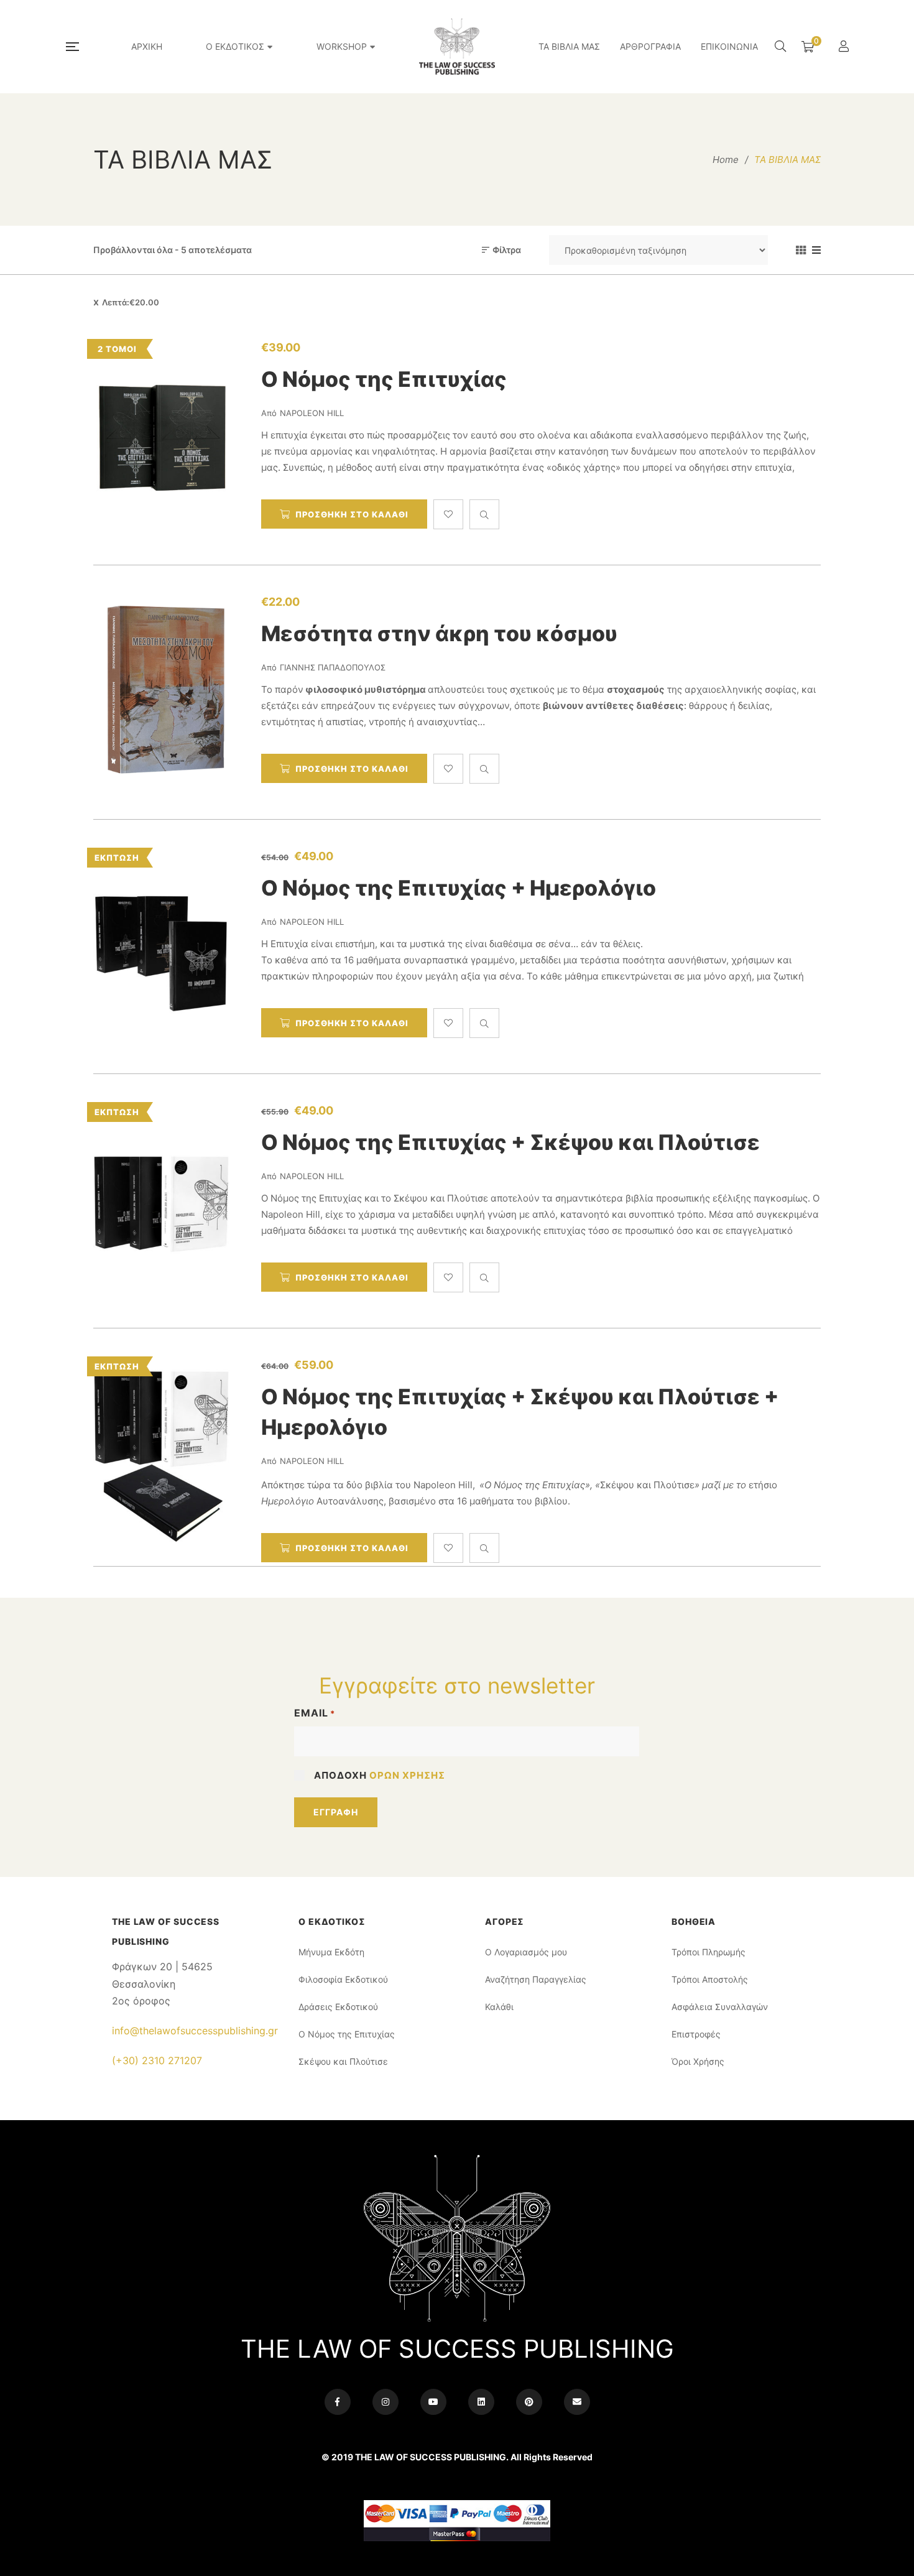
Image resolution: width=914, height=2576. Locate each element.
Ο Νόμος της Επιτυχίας (384, 379)
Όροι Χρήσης (698, 2061)
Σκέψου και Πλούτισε (343, 2061)
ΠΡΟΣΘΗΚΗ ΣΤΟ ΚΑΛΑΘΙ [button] (352, 514)
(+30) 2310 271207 (157, 2060)
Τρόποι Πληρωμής (709, 1952)
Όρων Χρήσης (407, 1775)
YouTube (433, 2402)
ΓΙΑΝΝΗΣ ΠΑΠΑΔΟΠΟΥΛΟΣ (333, 667)
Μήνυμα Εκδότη (331, 1952)
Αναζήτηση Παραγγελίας (536, 1979)
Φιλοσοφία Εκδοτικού (343, 1979)
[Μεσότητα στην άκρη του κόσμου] (162, 692)
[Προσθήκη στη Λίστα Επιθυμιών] (448, 514)
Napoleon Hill (312, 413)
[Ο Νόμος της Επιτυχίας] (162, 438)
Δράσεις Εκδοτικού (338, 2007)
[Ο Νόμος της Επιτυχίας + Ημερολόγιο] (162, 947)
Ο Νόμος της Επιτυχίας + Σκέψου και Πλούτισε (510, 1142)
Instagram (385, 2402)
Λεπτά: (131, 302)
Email (315, 1713)
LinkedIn (481, 2402)
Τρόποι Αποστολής (710, 1979)
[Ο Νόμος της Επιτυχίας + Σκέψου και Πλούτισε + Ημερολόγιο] (162, 1455)
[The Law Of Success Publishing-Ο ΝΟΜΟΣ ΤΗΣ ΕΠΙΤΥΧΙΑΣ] (457, 47)
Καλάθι (499, 2007)
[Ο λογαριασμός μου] (845, 47)
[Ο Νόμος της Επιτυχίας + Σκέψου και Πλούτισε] (162, 1201)
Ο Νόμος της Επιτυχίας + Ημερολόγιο (459, 888)
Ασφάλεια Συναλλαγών (720, 2007)
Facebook (338, 2402)
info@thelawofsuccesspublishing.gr (195, 2031)
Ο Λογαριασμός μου (526, 1952)
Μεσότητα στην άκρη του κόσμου (439, 633)
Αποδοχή (380, 1775)
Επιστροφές (696, 2034)
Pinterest (529, 2402)
